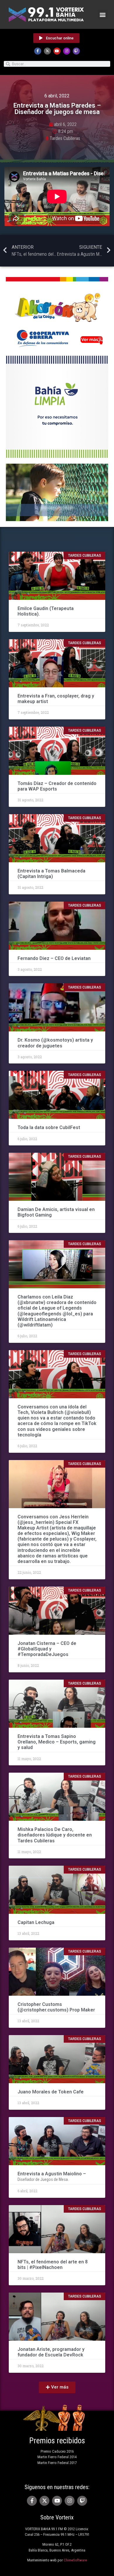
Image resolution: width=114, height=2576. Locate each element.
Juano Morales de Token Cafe (51, 2092)
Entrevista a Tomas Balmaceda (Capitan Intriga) (51, 874)
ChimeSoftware (75, 2560)
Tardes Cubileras (65, 138)
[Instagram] (67, 51)
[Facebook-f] (38, 51)
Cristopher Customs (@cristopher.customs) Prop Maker (56, 2007)
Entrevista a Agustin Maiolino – (52, 2174)
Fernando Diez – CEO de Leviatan (54, 958)
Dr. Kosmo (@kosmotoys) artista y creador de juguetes (55, 1043)
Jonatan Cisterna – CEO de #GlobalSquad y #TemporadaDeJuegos (47, 1649)
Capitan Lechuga (37, 1922)
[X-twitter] (47, 51)
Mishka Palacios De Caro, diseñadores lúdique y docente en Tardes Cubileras (55, 1835)
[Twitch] (76, 51)
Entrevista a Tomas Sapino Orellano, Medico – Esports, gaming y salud (57, 1742)
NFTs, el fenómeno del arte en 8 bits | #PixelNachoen (53, 2265)
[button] (103, 14)
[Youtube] (57, 51)
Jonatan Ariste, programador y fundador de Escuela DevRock (51, 2352)
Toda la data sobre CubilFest (49, 1127)
